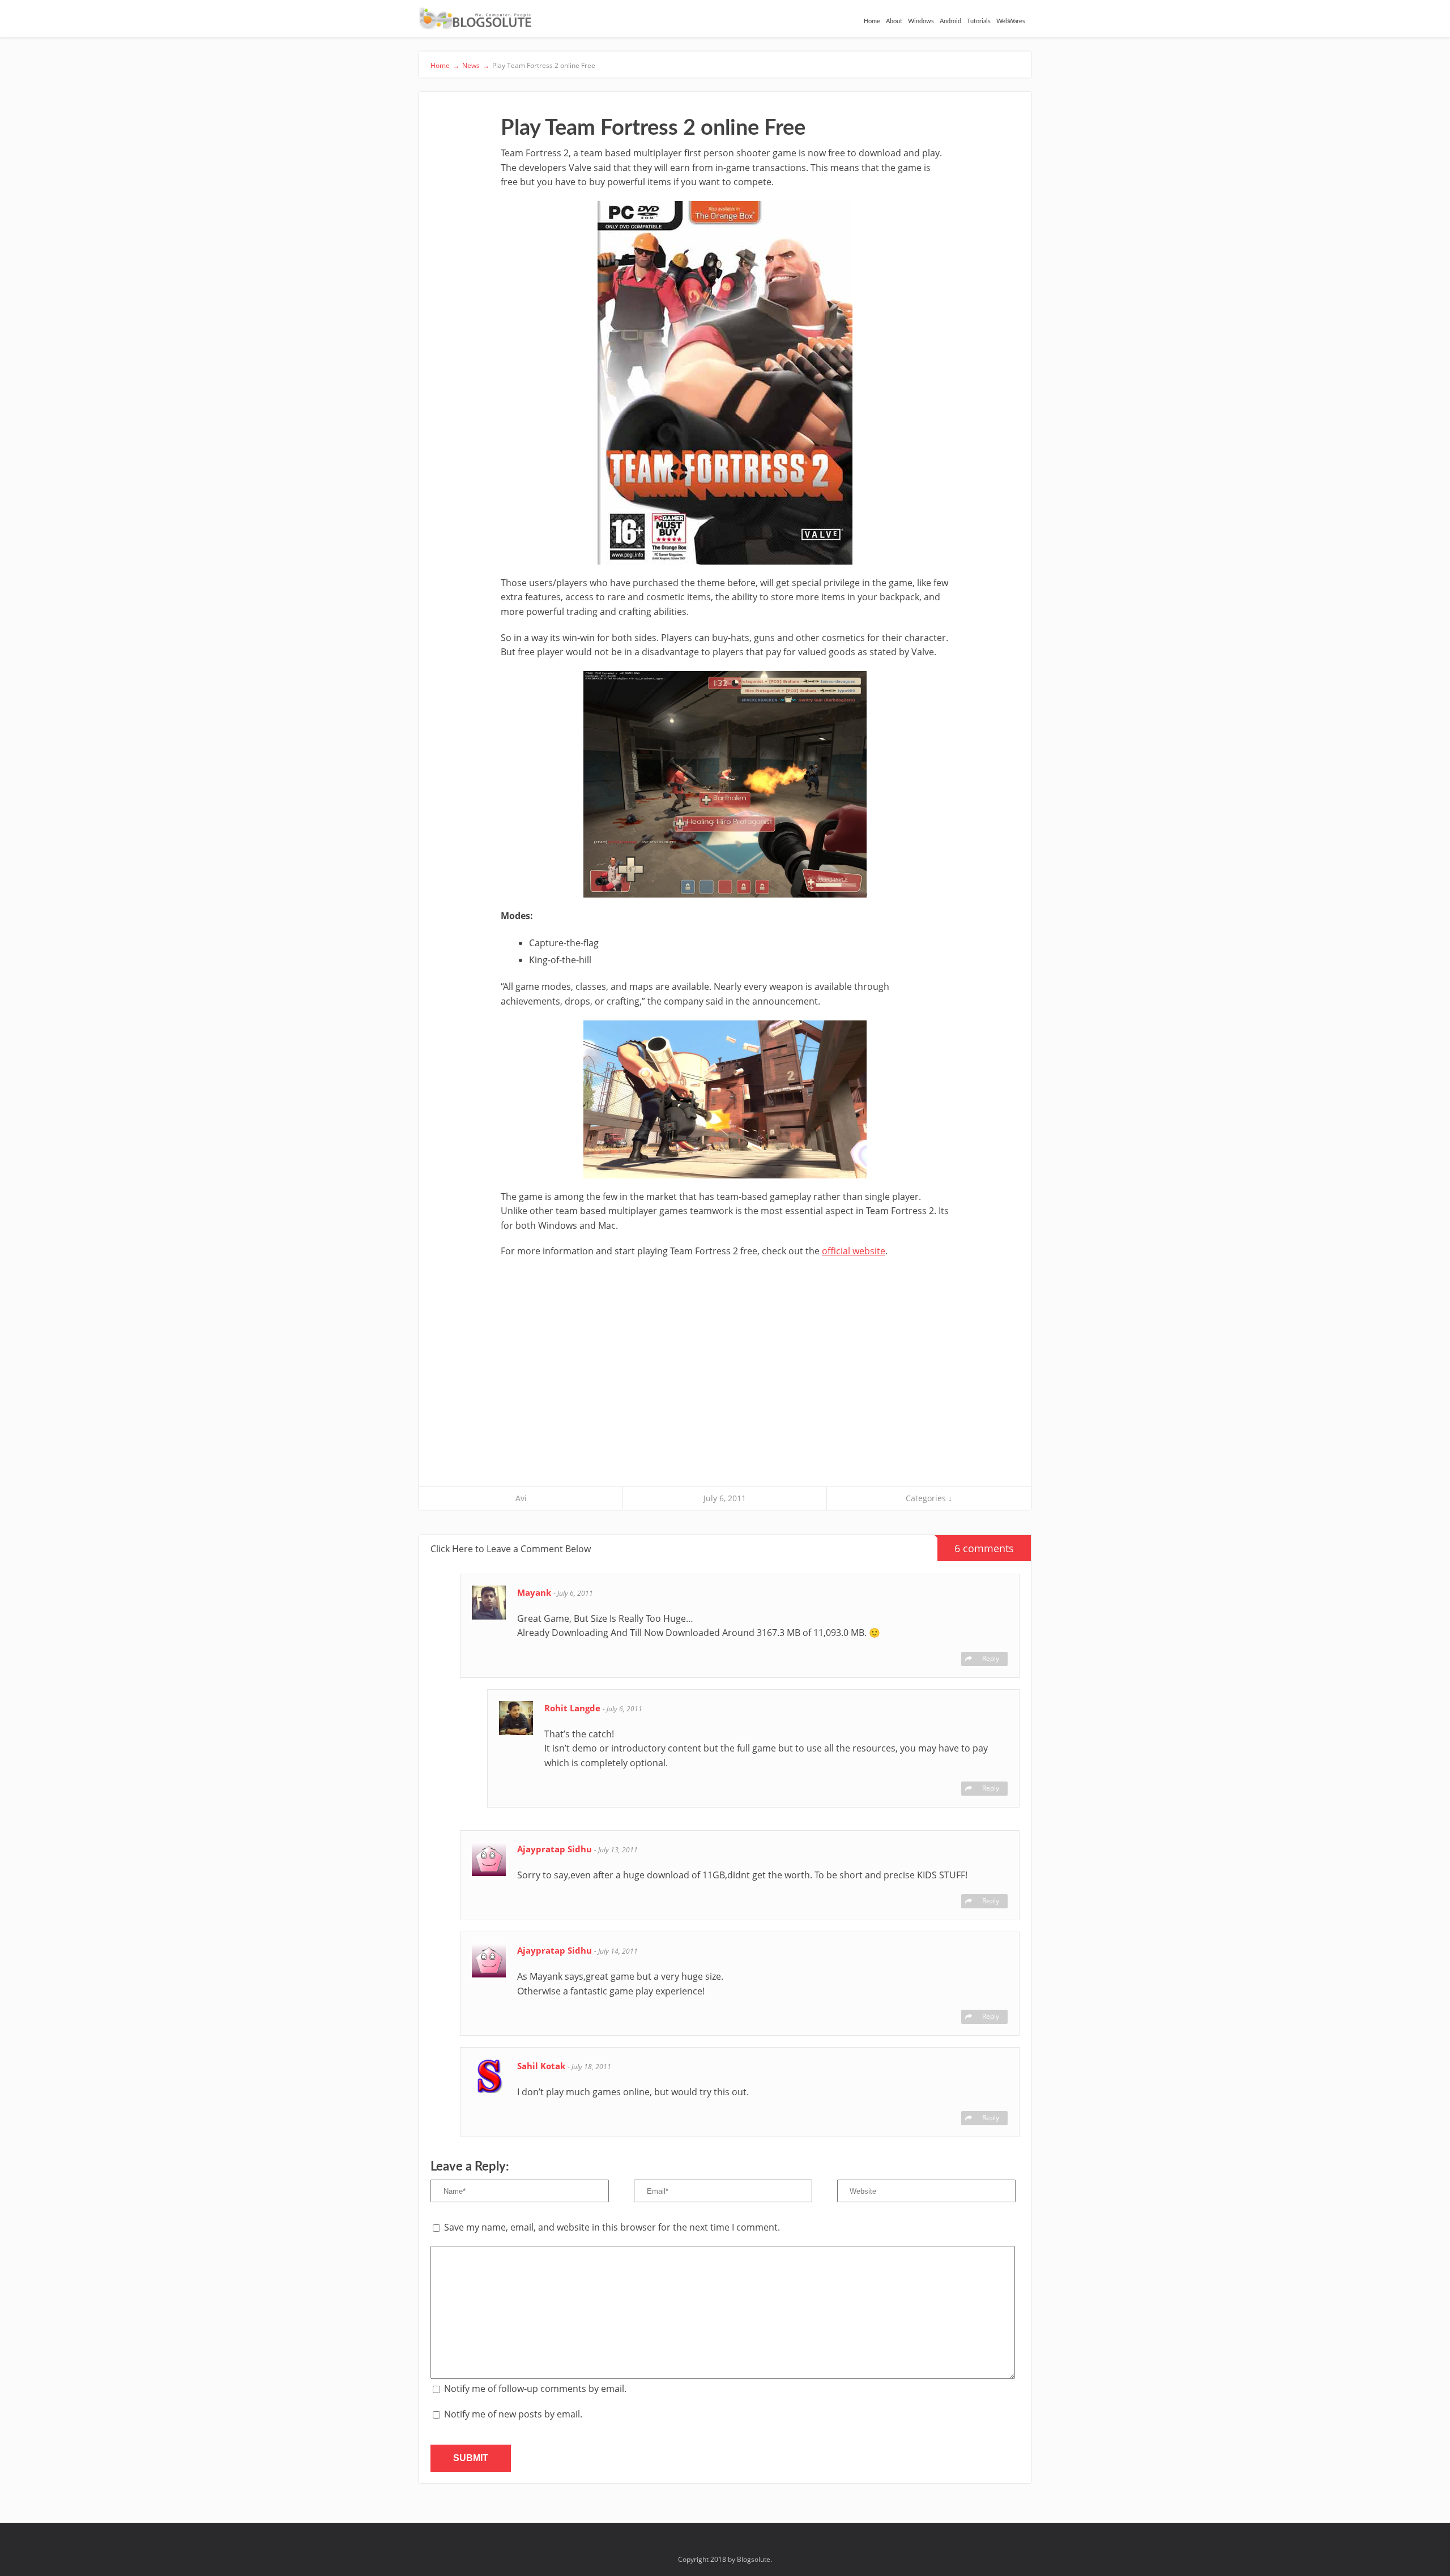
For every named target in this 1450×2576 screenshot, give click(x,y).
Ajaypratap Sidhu (556, 1849)
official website (854, 1251)
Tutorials (979, 21)
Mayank (535, 1592)
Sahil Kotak (542, 2066)
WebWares (1011, 21)
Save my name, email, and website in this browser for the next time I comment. (612, 2227)
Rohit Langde (573, 1708)
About (894, 21)
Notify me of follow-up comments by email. (535, 2389)
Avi (521, 1498)
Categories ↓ (929, 1498)
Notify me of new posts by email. (513, 2414)
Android (950, 21)
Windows (921, 21)
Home (872, 21)
